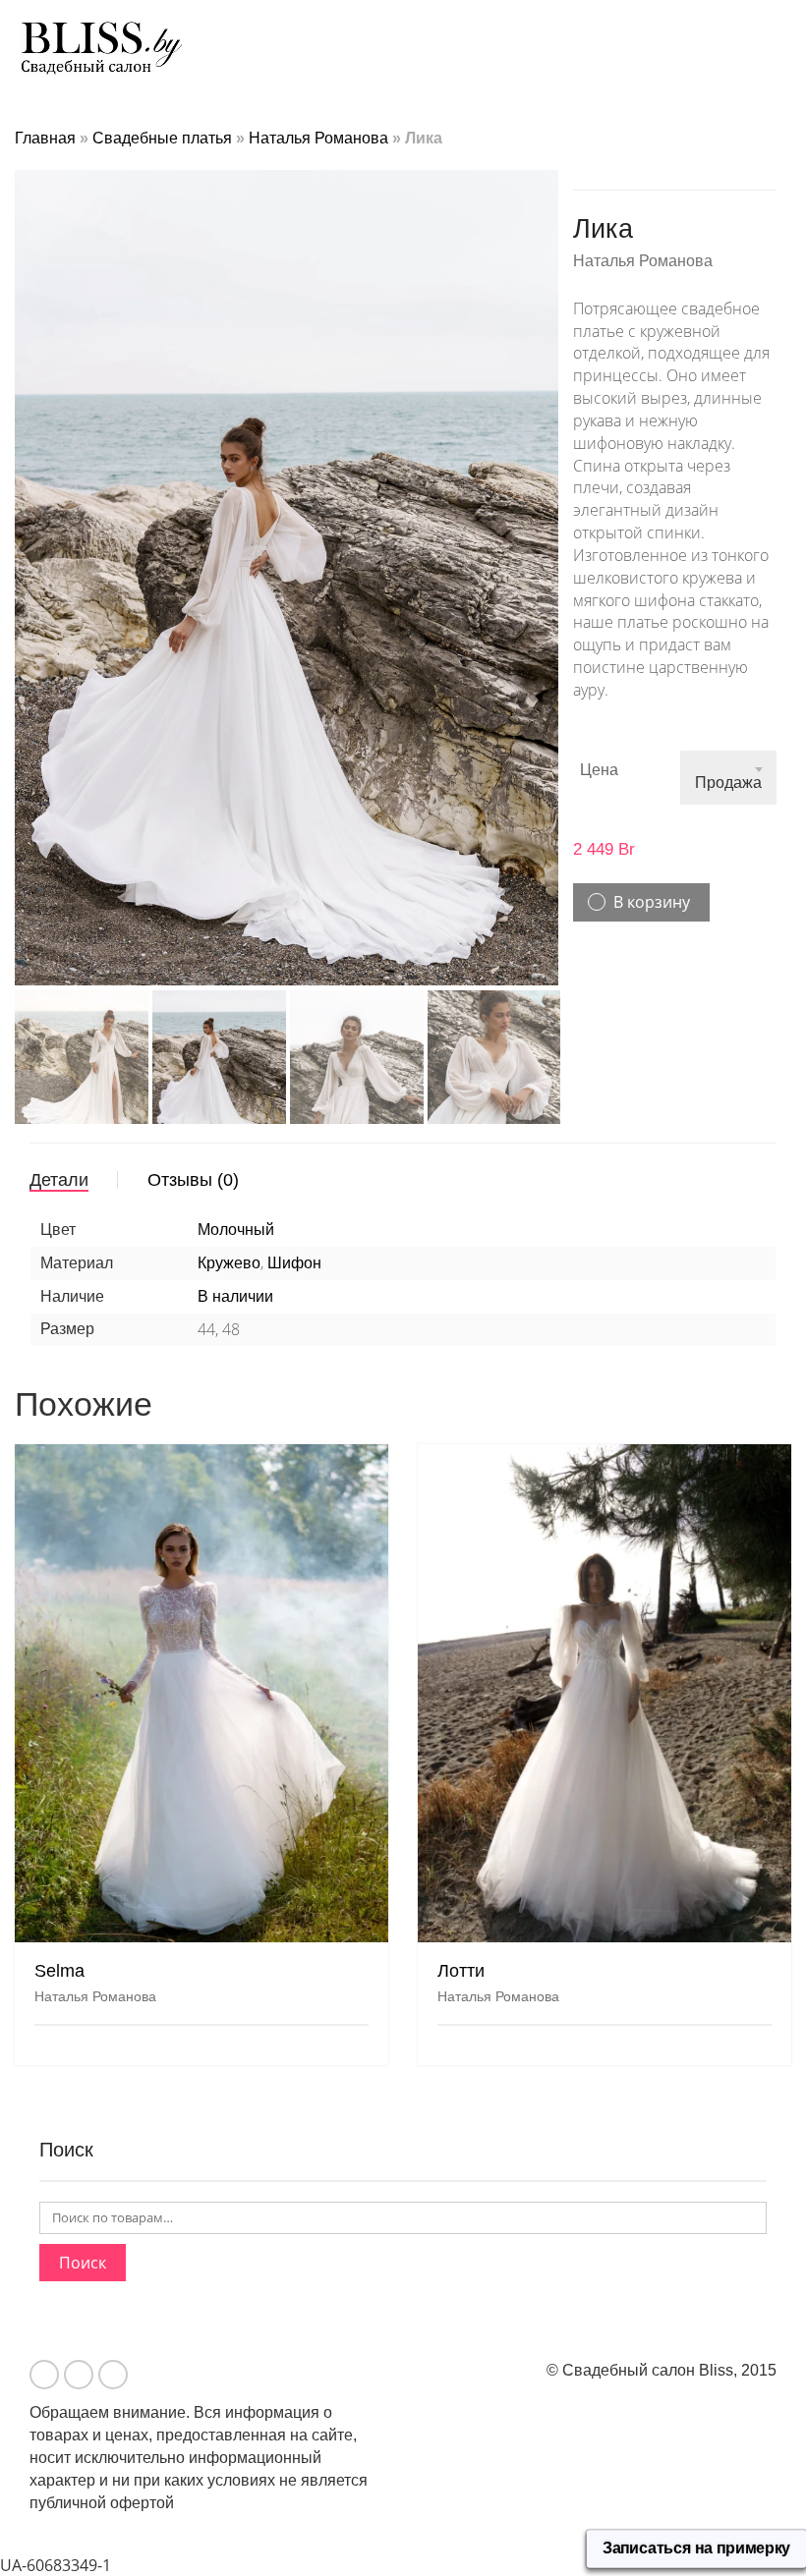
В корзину (652, 902)
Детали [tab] (59, 1180)
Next (547, 554)
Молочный (236, 1230)
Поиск (83, 2263)
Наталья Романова (318, 138)
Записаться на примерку (696, 2548)
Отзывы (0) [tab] (193, 1180)
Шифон (294, 1263)
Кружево (229, 1263)
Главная (45, 138)
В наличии (235, 1296)
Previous (26, 554)
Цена (599, 770)
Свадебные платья (162, 138)
